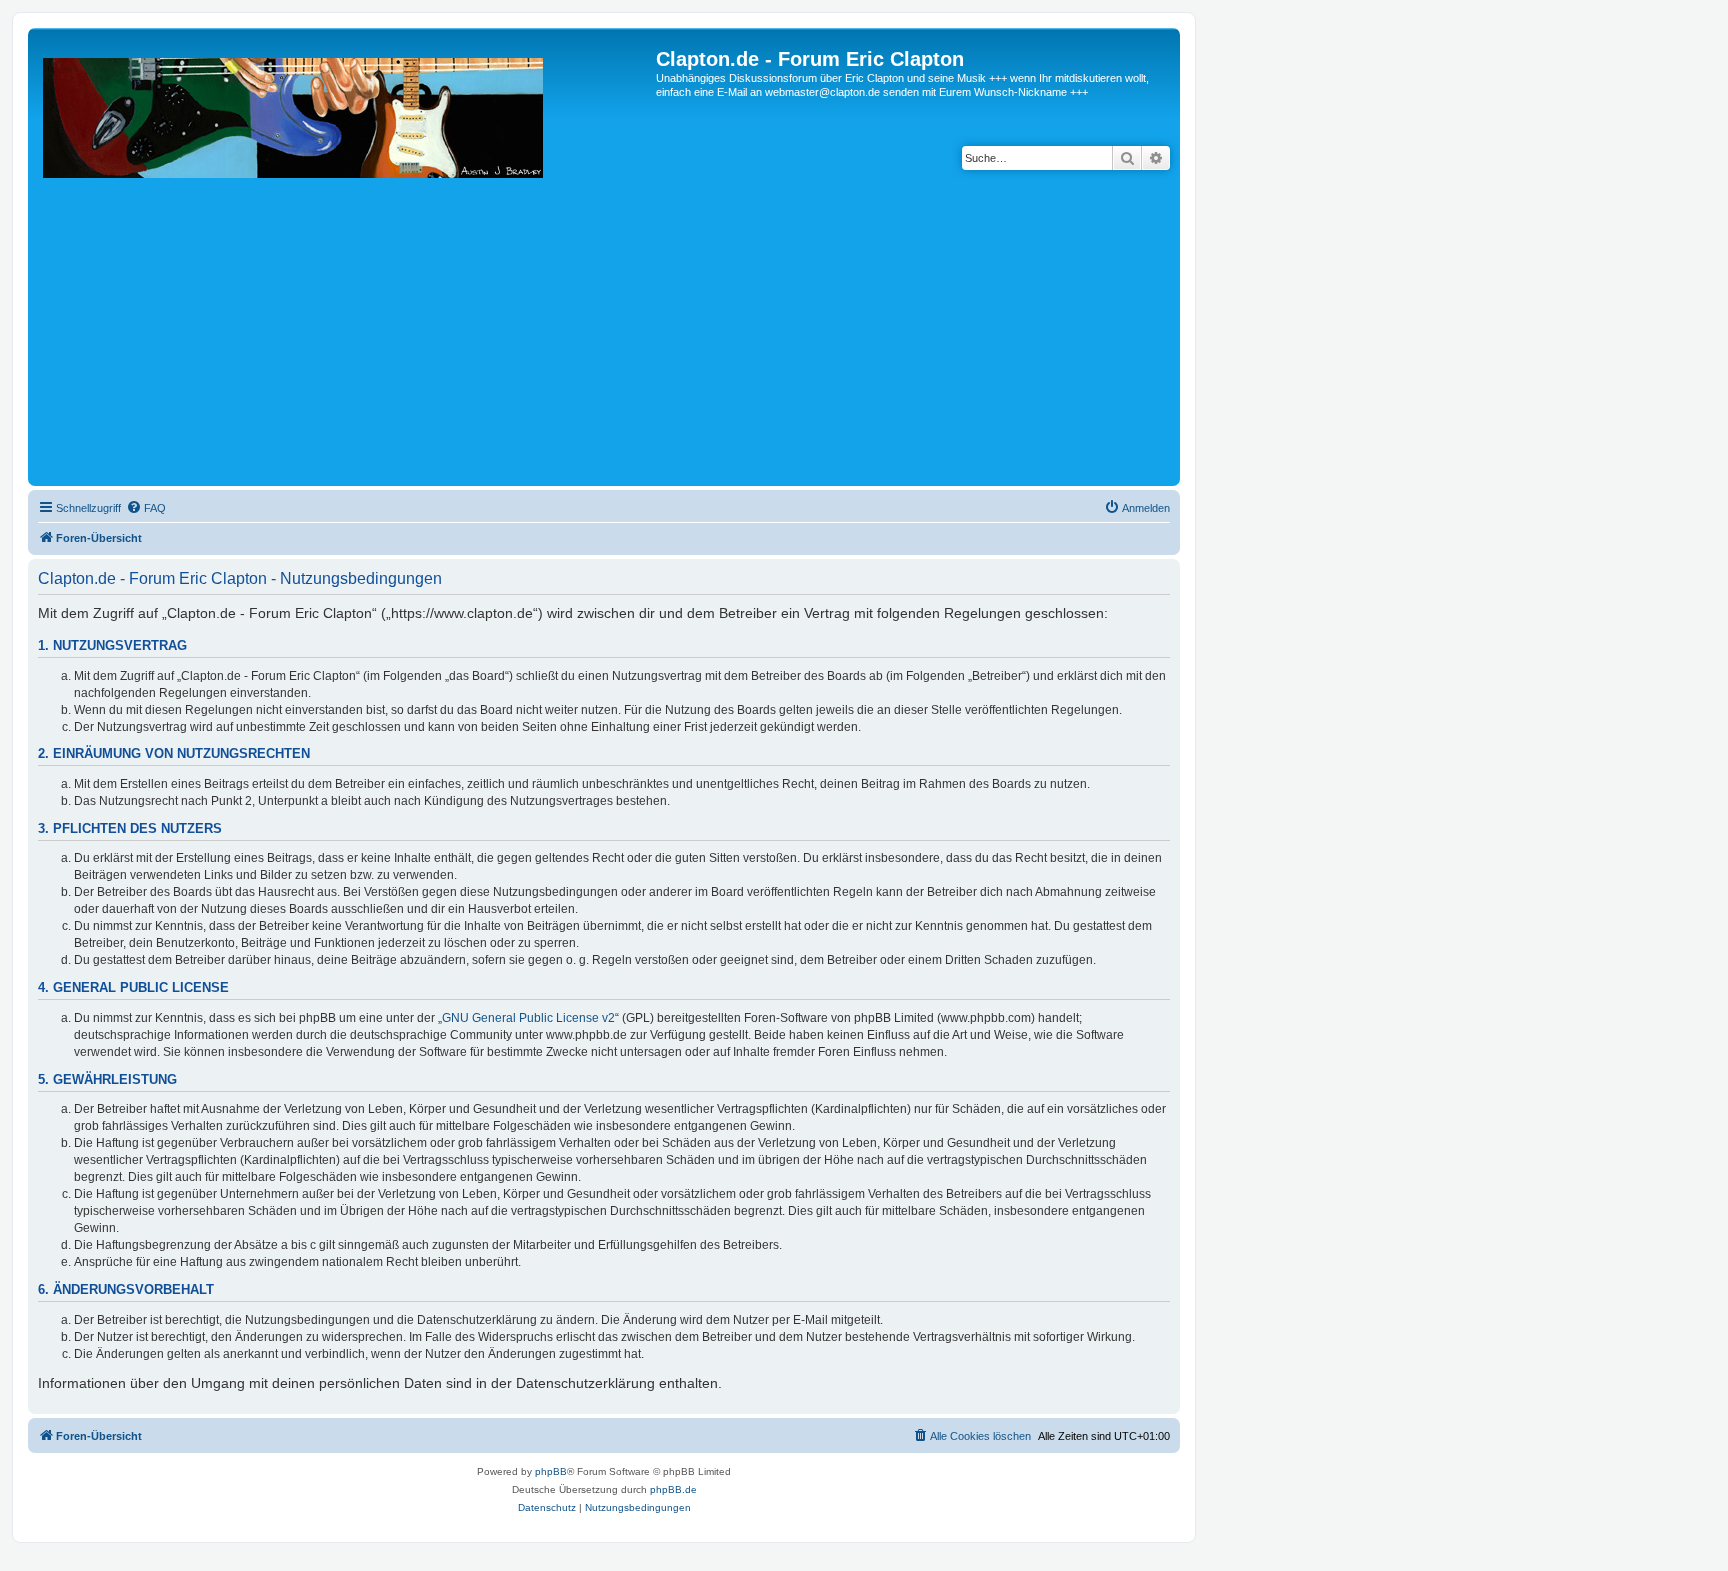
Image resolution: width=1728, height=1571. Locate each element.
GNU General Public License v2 (528, 1018)
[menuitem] (146, 508)
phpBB (551, 1471)
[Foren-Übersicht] (344, 264)
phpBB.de (673, 1489)
